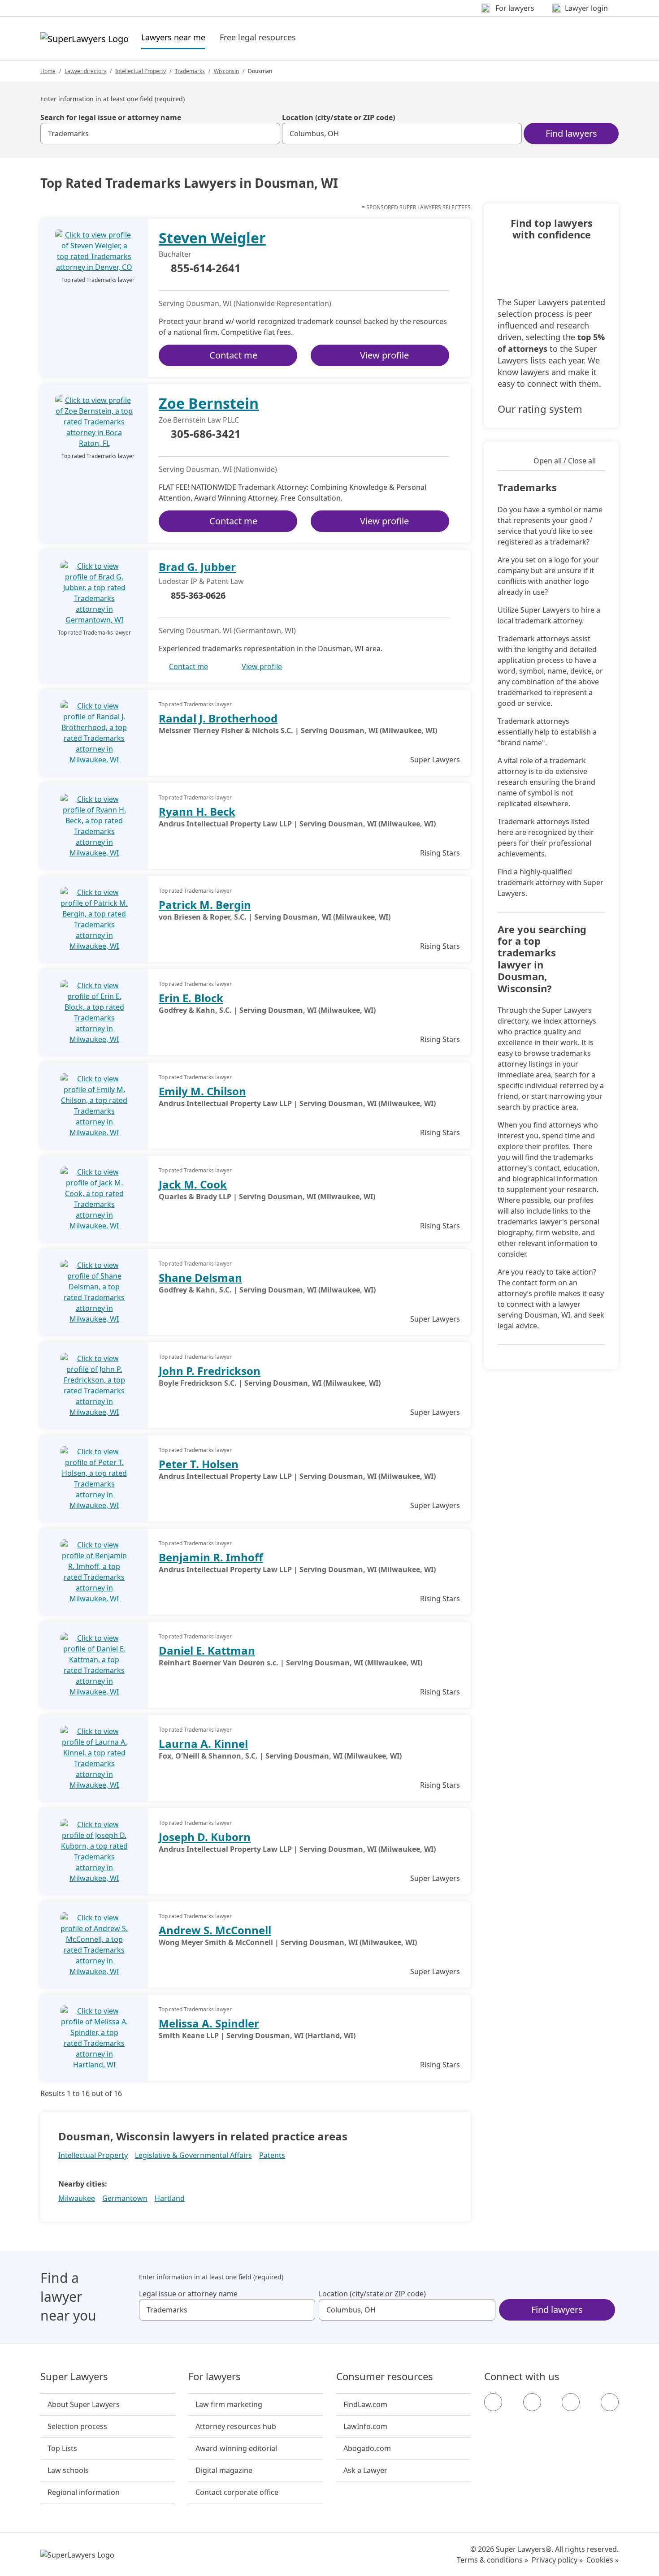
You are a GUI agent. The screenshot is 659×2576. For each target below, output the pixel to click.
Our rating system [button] (540, 409)
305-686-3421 (206, 434)
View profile (384, 355)
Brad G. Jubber (197, 567)
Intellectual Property (141, 71)
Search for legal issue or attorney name (111, 117)
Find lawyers (571, 133)
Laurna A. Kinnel (203, 1744)
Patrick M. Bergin (205, 905)
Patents (272, 2155)
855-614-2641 (206, 268)
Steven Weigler (212, 238)
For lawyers (215, 2377)
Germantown (125, 2198)
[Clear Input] (269, 134)
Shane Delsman (200, 1277)
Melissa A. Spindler (209, 2023)
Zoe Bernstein (209, 403)
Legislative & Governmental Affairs (193, 2155)
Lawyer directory (85, 71)
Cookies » (603, 2560)
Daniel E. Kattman (207, 1650)
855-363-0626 (198, 595)
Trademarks (190, 71)
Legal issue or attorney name (188, 2294)
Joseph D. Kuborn (205, 1837)
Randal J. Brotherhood (218, 718)
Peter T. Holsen (199, 1464)
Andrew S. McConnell (215, 1930)
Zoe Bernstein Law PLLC (199, 420)
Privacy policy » (557, 2560)
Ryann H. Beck (197, 811)
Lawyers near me (173, 37)
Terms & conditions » (492, 2560)
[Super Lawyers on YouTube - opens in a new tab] (571, 2402)
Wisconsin (226, 71)
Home (48, 71)
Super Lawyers (74, 2377)
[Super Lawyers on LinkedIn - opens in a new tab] (610, 2402)
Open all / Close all (565, 461)
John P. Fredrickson (210, 1371)
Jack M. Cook (193, 1184)
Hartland (170, 2198)
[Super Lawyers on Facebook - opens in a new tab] (493, 2402)
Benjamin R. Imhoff (211, 1557)
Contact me (233, 355)
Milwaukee (77, 2198)
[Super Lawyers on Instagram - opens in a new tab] (532, 2402)
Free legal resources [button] (258, 37)
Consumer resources (385, 2377)
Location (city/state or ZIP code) (338, 117)
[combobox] (160, 134)
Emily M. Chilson (202, 1091)
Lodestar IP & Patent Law (201, 581)
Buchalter (175, 254)
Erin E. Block (191, 998)
